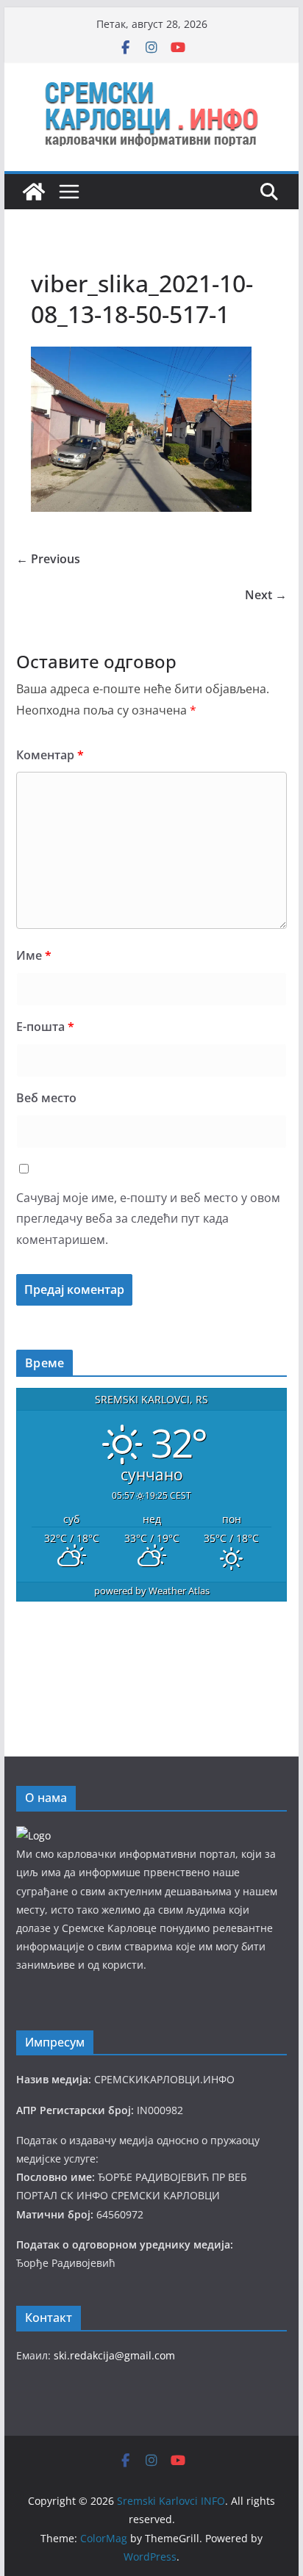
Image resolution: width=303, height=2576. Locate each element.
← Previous (48, 559)
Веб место (46, 1098)
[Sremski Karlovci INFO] (34, 192)
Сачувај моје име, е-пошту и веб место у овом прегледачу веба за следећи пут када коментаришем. (148, 1219)
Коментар (50, 755)
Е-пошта (45, 1027)
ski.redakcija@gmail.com (114, 2355)
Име (34, 955)
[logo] (33, 1835)
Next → (266, 595)
